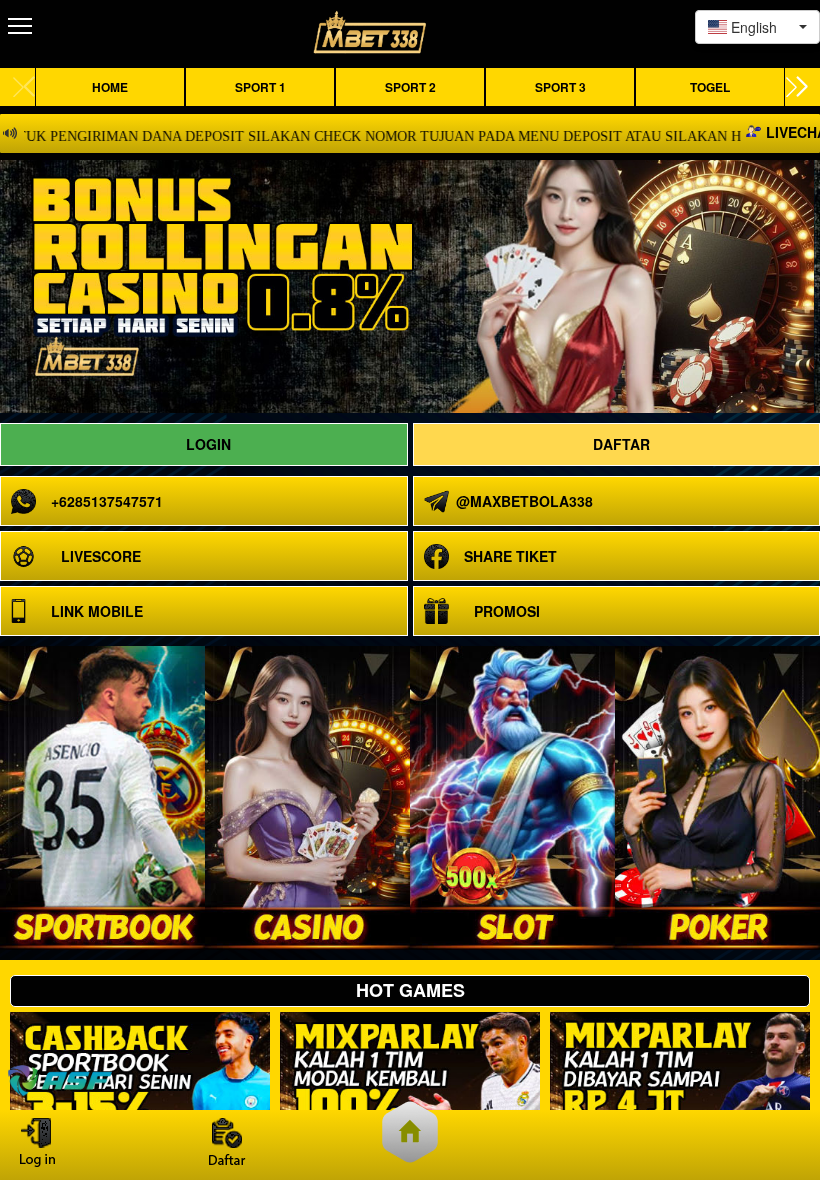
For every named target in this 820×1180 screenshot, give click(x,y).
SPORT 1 (260, 87)
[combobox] (757, 27)
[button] (796, 87)
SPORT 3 (560, 87)
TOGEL (710, 87)
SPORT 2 (410, 87)
